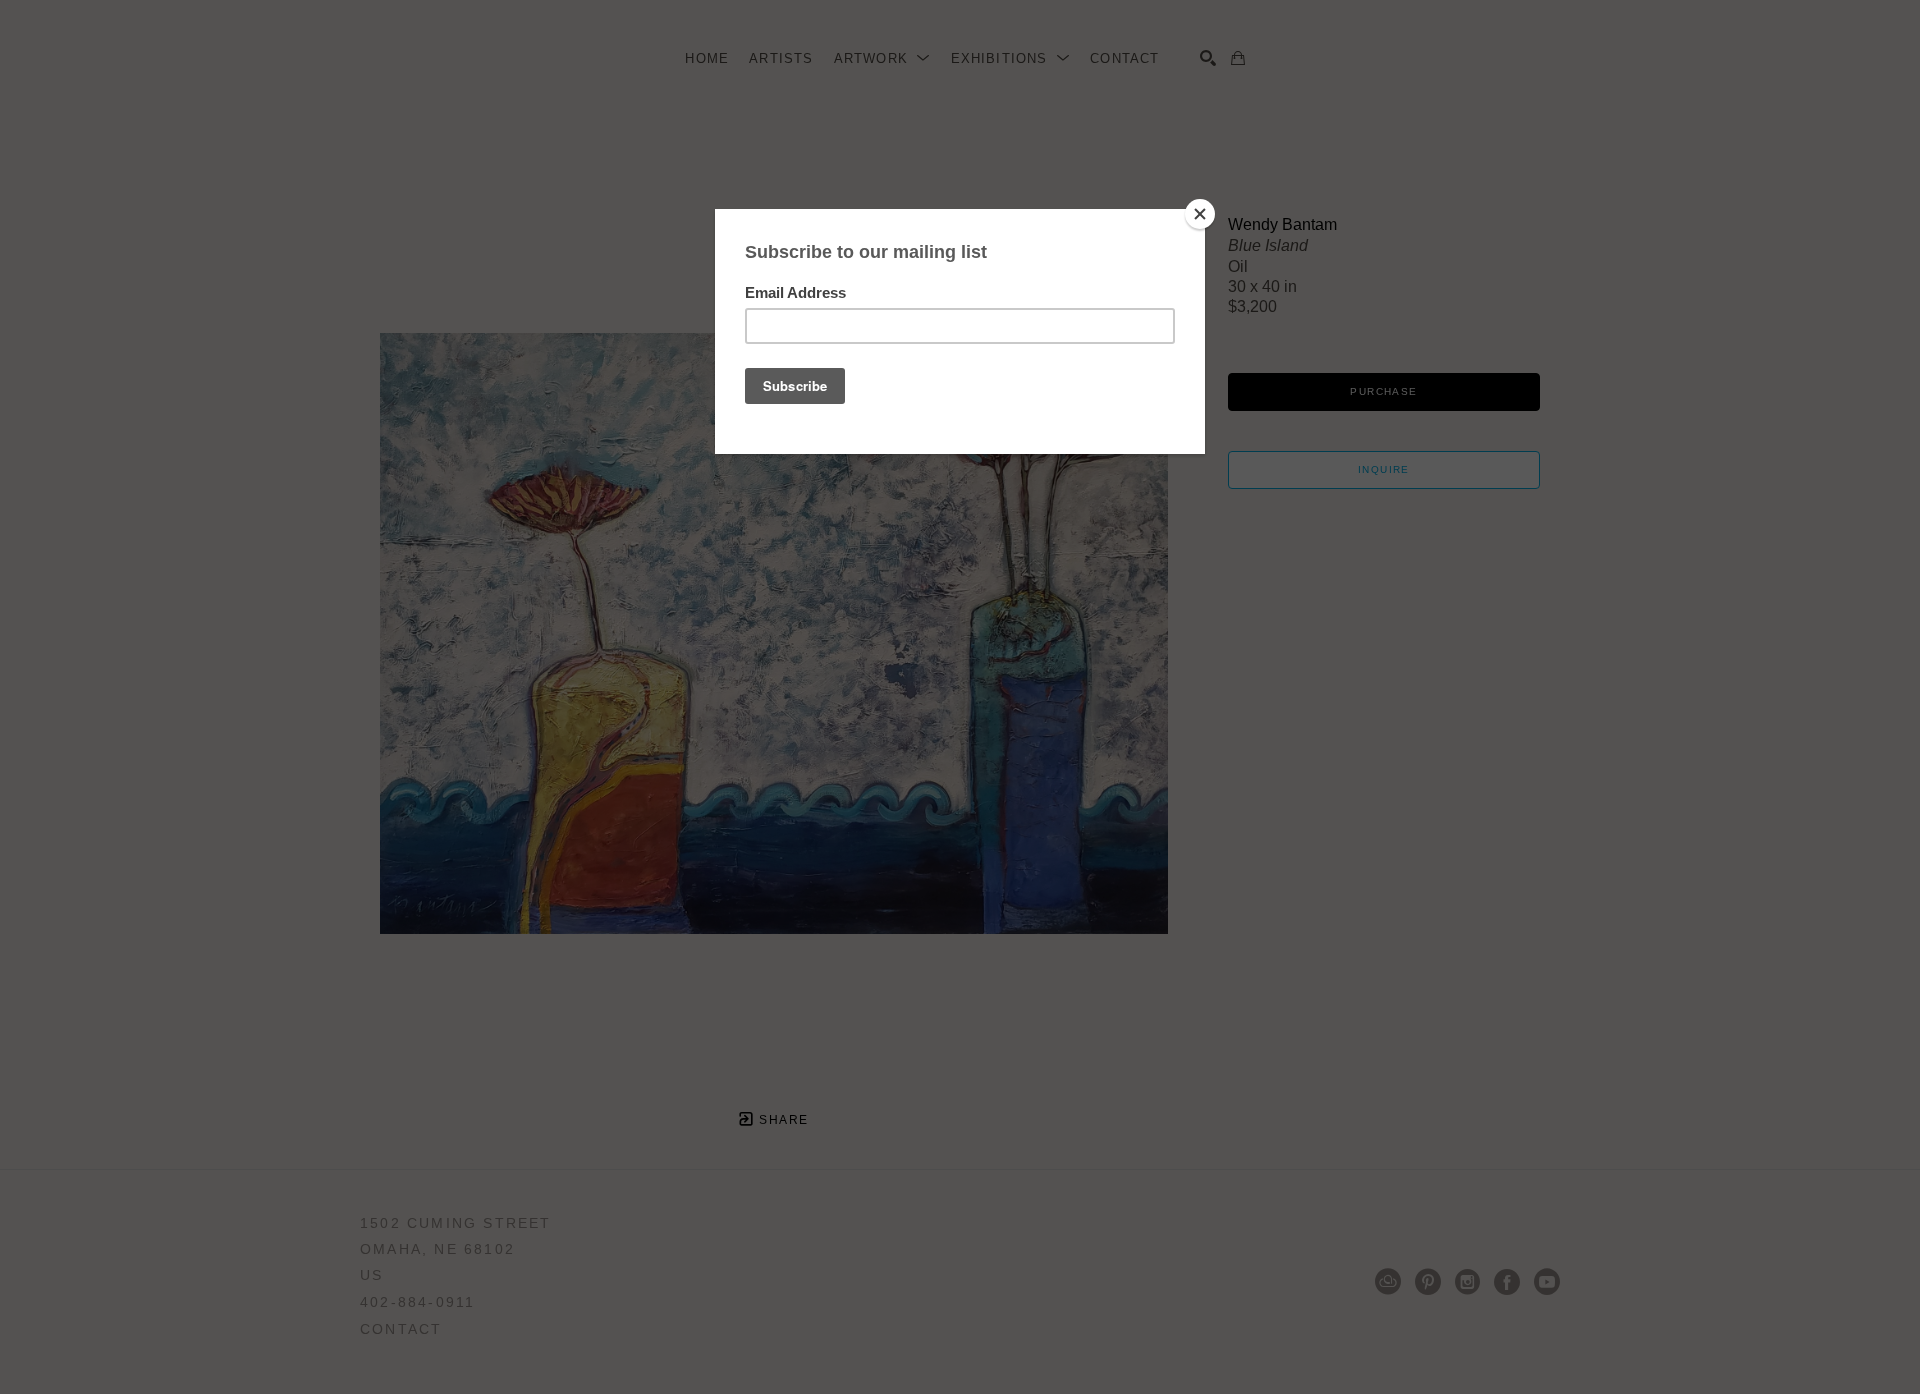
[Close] (1200, 214)
